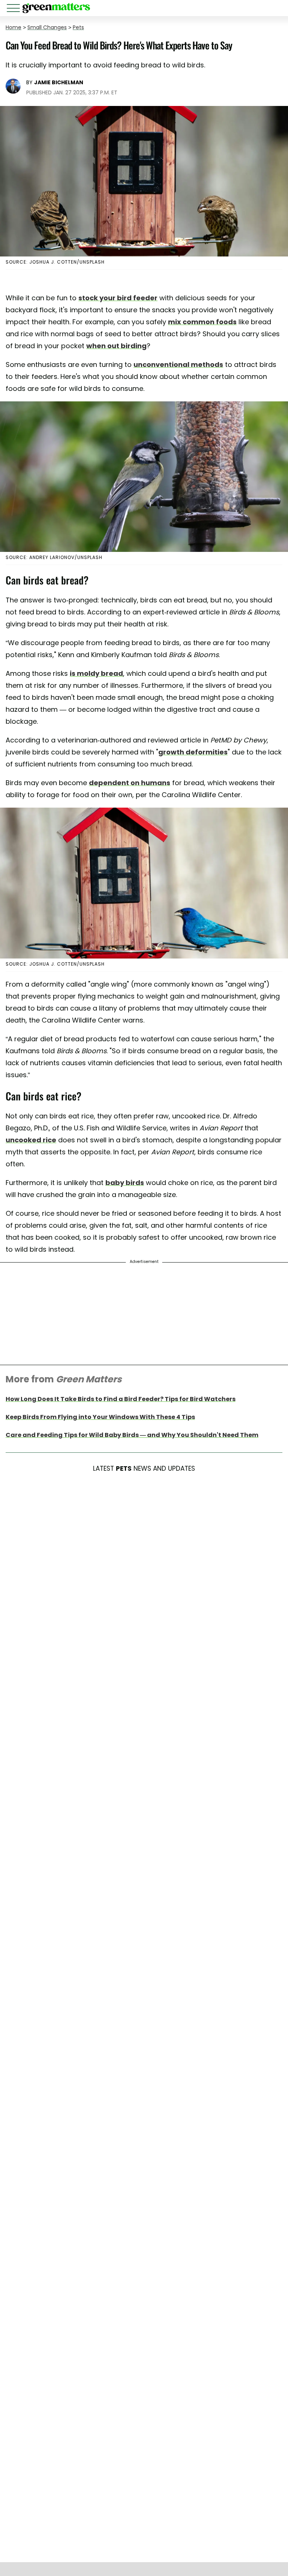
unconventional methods (178, 364)
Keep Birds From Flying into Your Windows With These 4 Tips (100, 1417)
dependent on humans (130, 783)
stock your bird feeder (118, 298)
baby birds (125, 1183)
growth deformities (193, 752)
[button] (15, 9)
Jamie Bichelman (59, 82)
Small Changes (47, 27)
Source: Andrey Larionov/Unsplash (54, 557)
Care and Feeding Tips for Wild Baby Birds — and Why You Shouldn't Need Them (132, 1435)
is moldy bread (96, 673)
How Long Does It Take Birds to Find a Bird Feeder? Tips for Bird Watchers (121, 1399)
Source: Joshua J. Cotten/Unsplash (55, 262)
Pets (78, 27)
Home (13, 27)
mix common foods (202, 322)
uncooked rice (31, 1140)
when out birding (116, 346)
